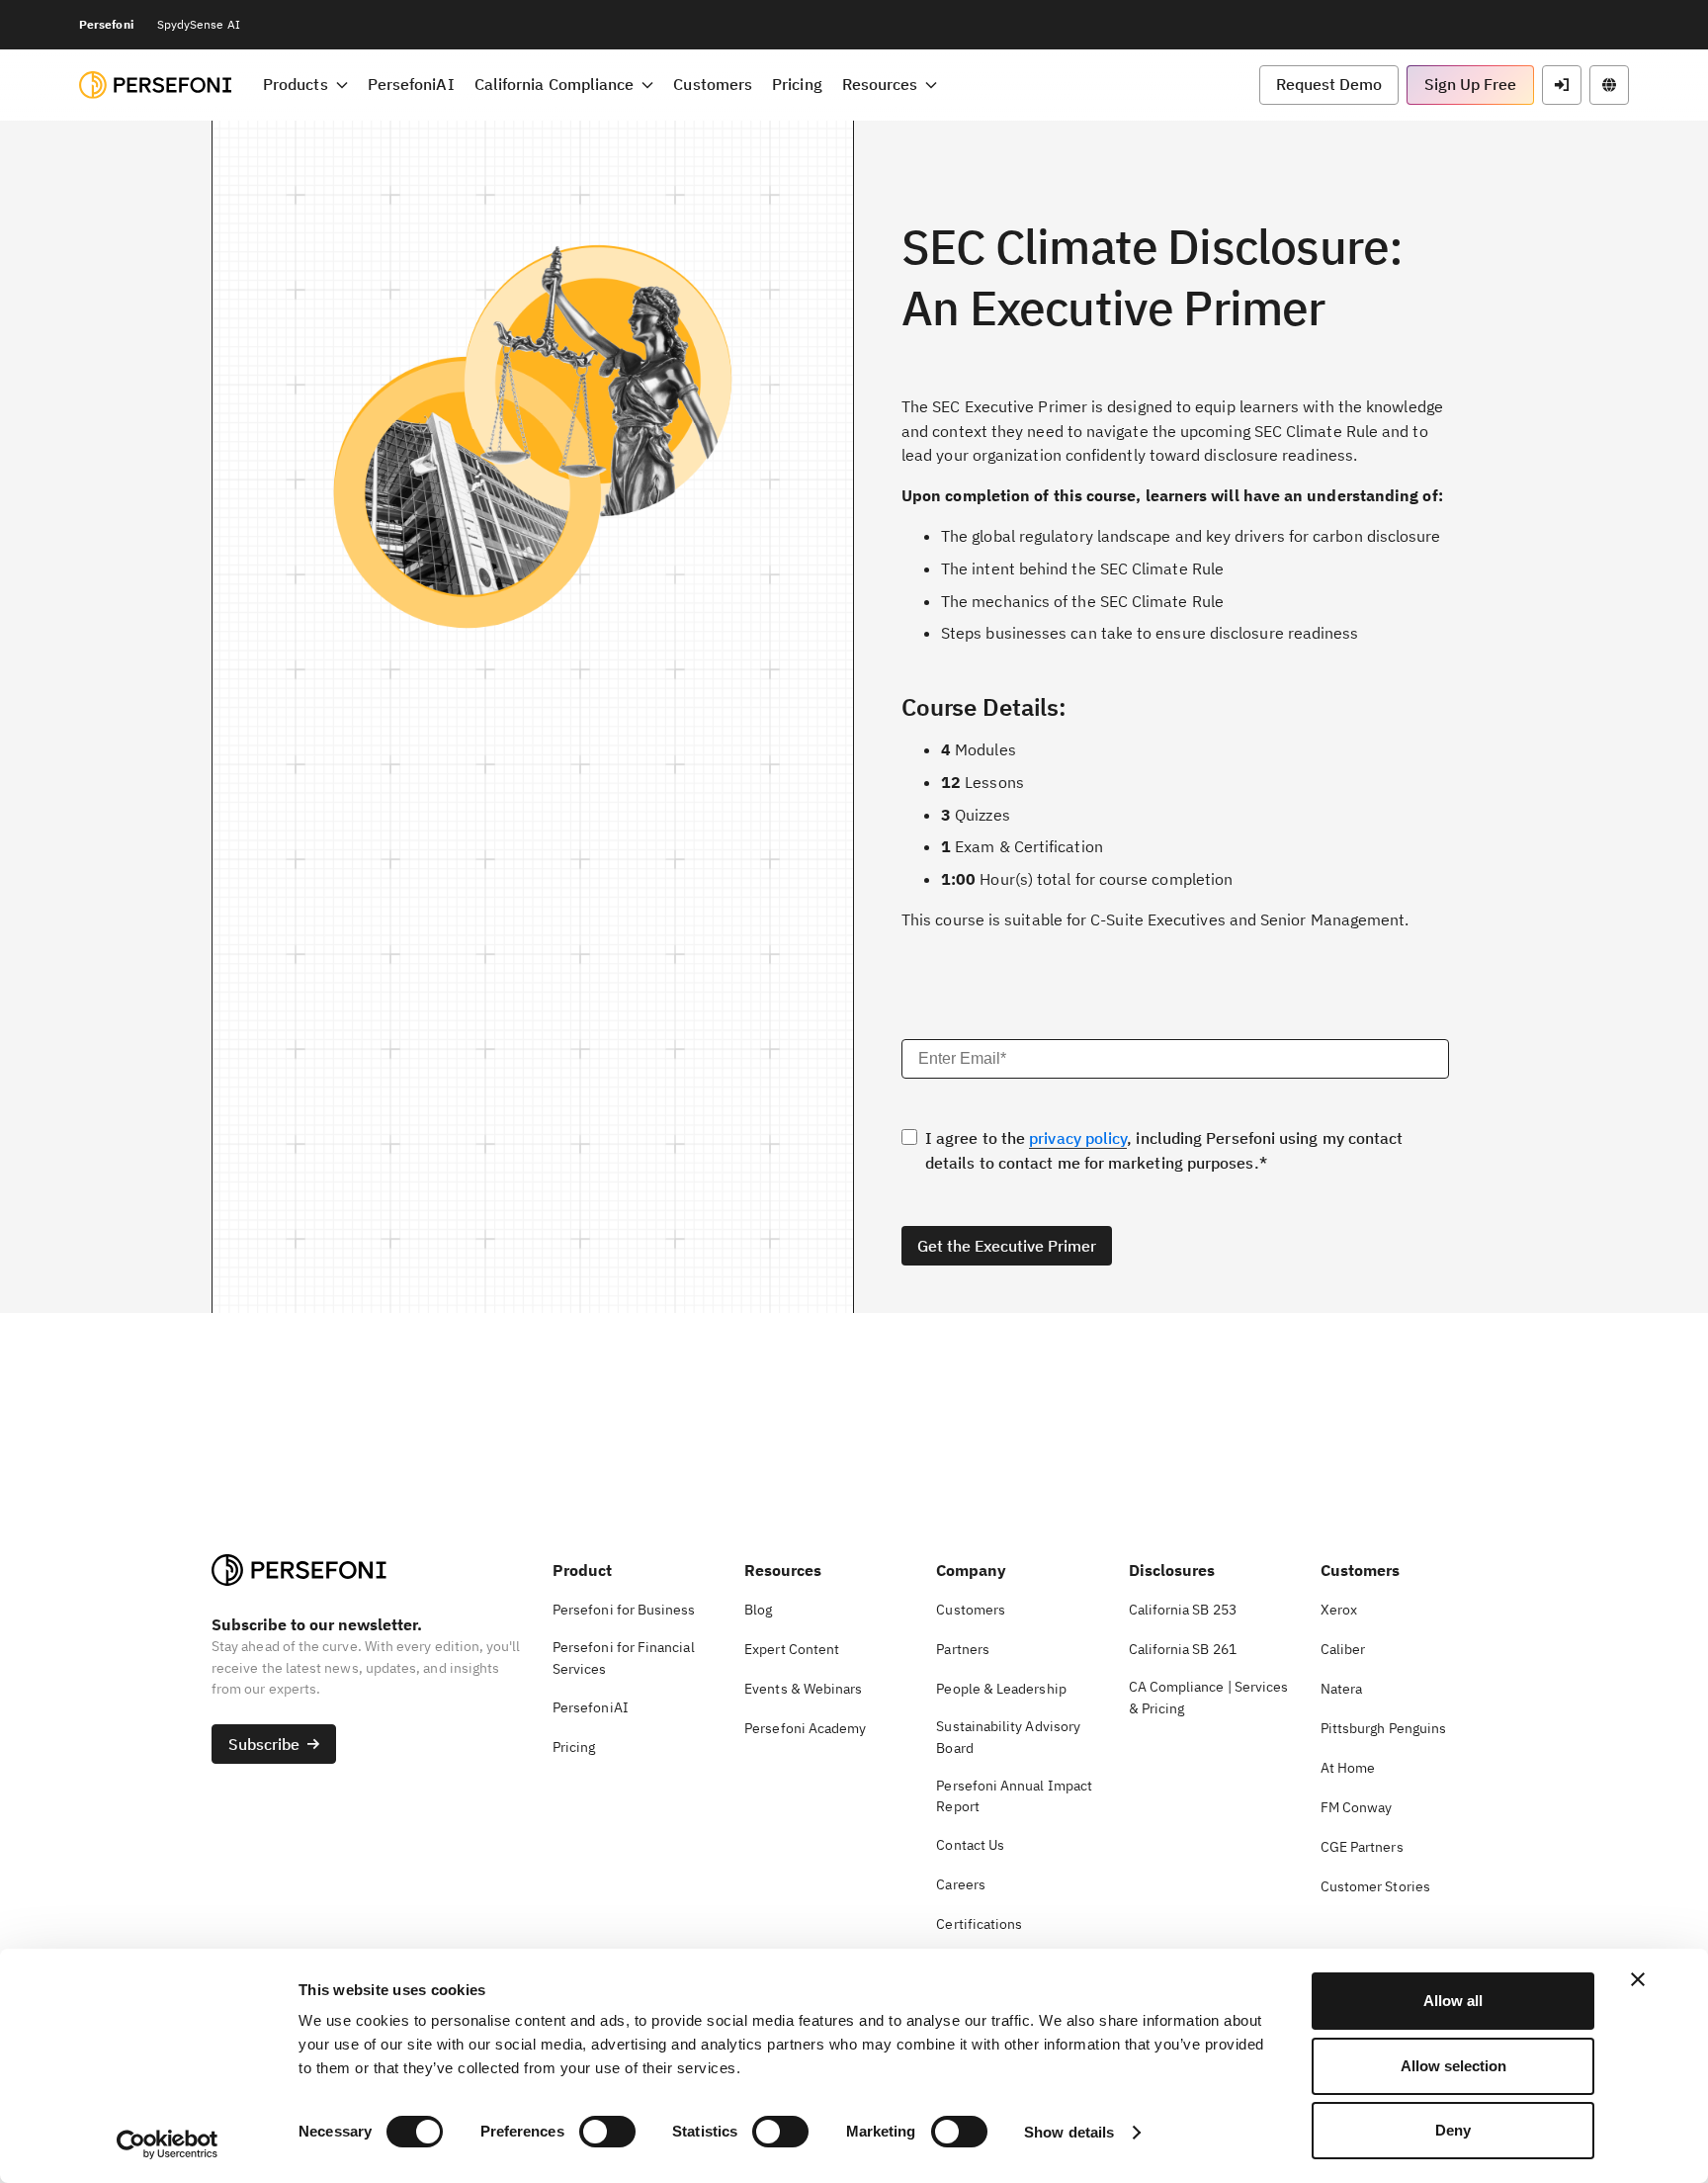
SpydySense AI (199, 24)
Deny (1453, 2130)
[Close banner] (1638, 1979)
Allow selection (1453, 2066)
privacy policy (1078, 1138)
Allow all (1453, 2001)
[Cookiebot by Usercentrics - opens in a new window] (168, 2144)
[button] (305, 85)
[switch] (607, 2132)
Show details (1069, 2132)
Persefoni (106, 24)
